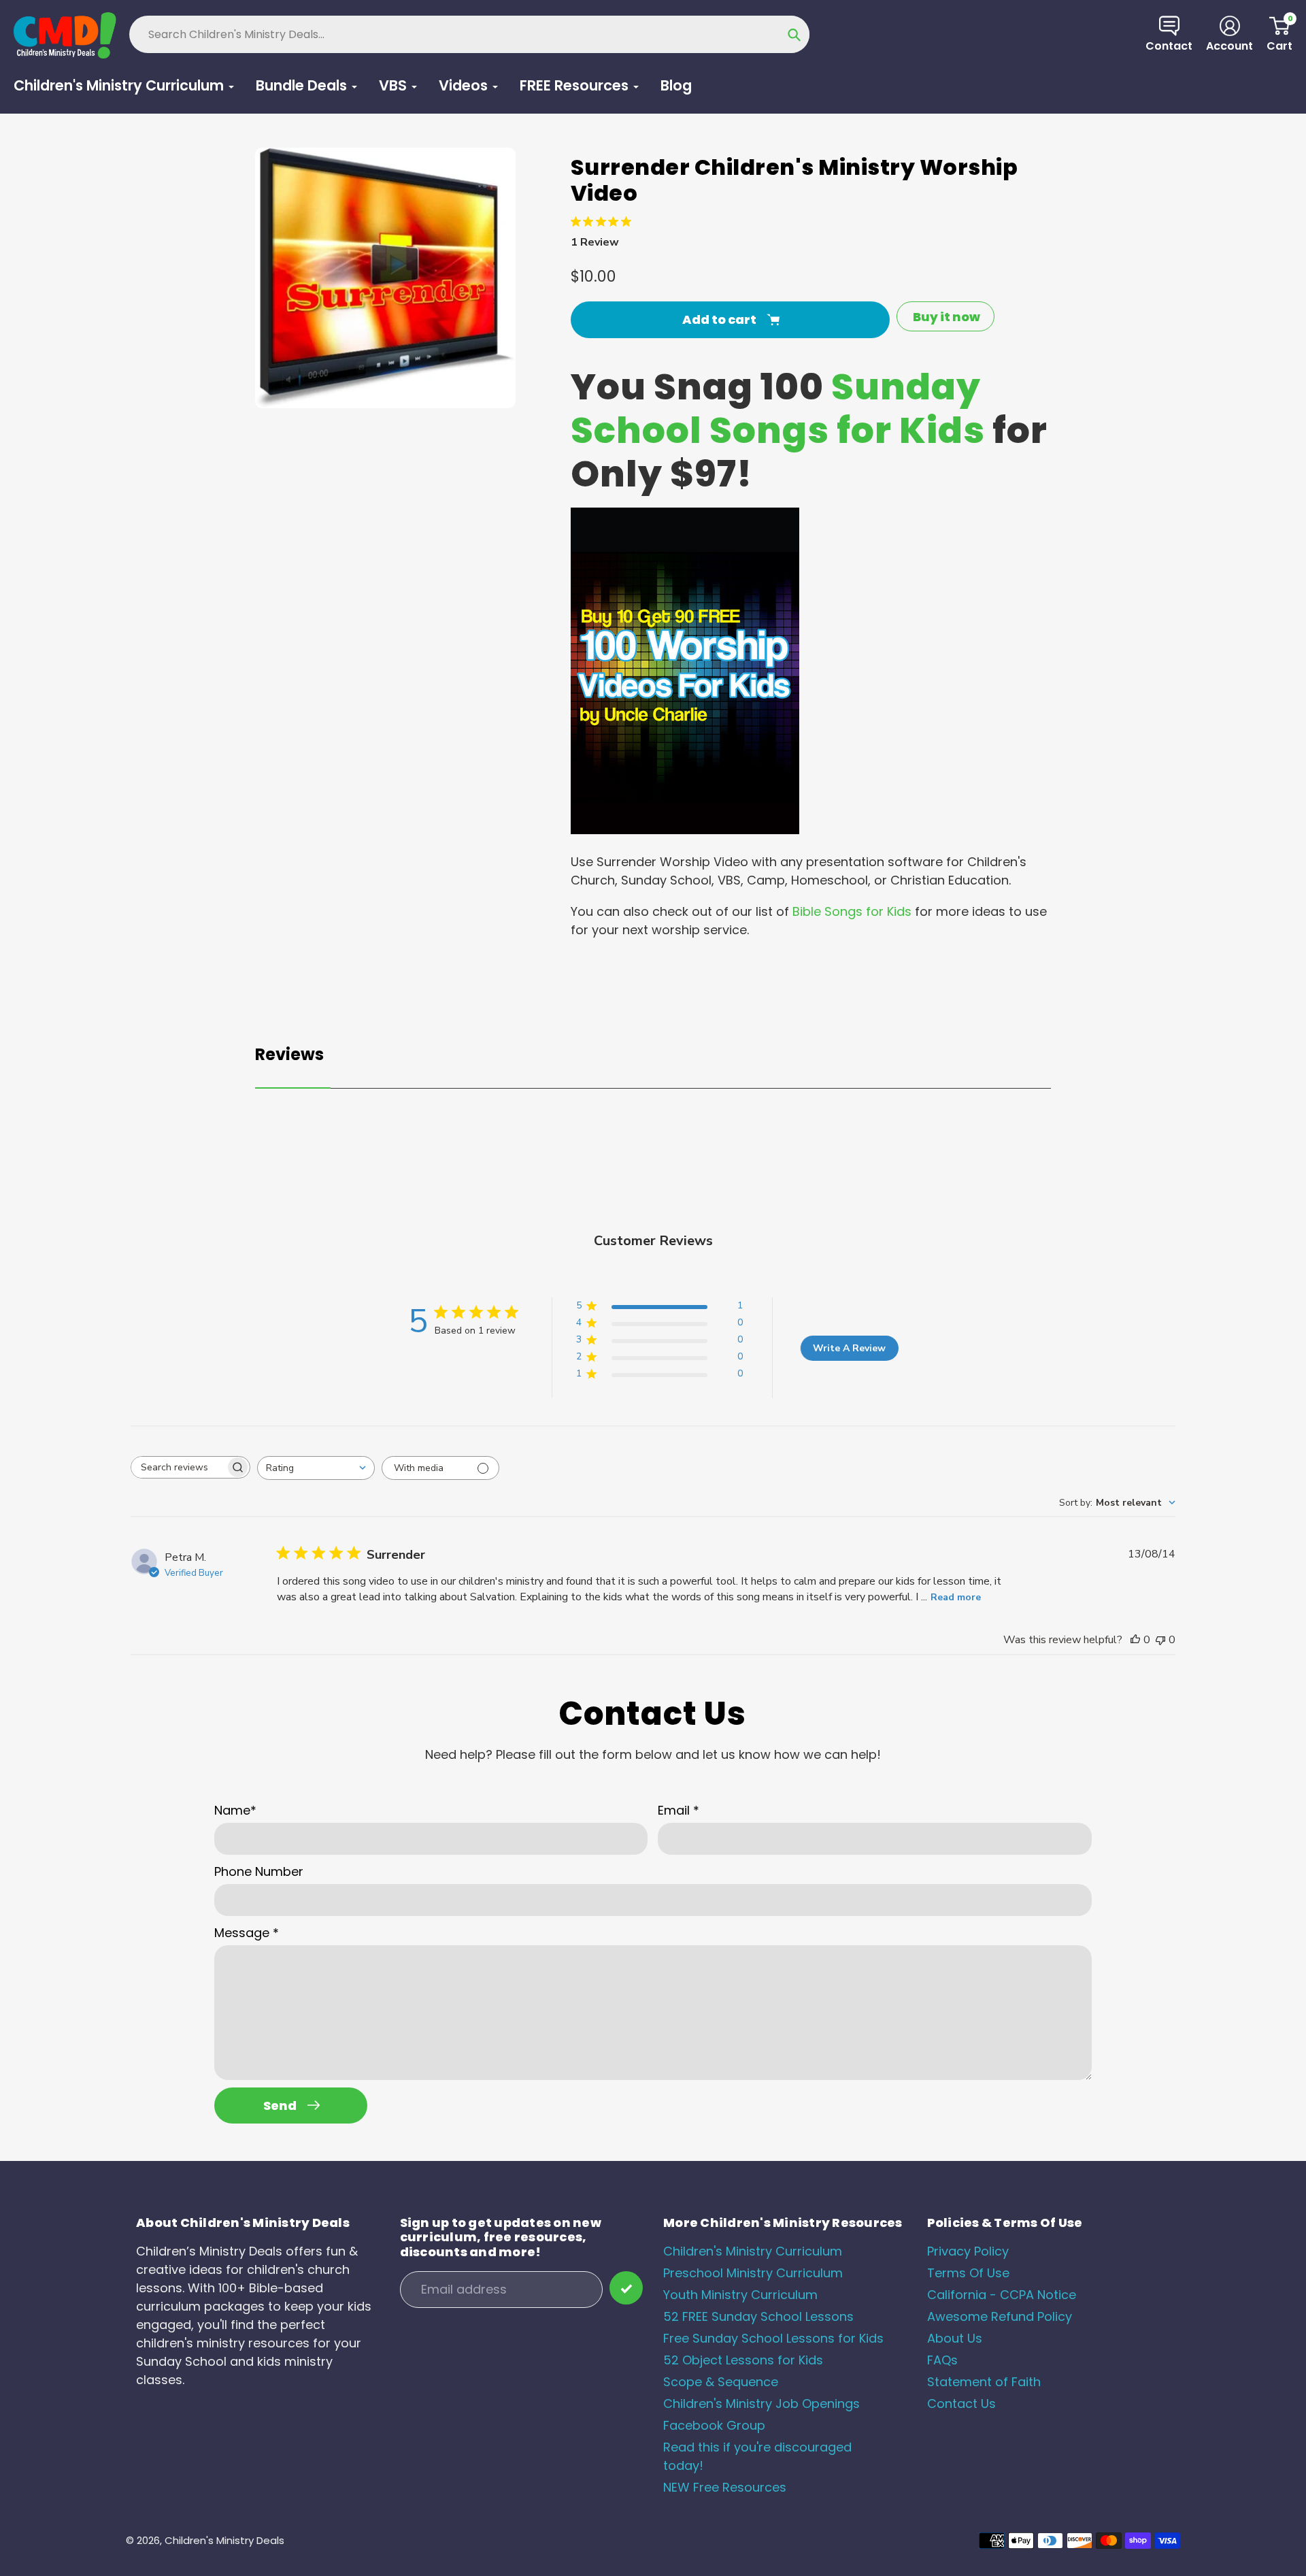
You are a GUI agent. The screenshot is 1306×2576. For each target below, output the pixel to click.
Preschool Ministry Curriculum (753, 2273)
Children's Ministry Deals (224, 2540)
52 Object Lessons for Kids (743, 2360)
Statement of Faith (984, 2382)
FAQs (942, 2360)
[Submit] (626, 2288)
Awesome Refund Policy (1000, 2316)
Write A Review (849, 1348)
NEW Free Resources (725, 2487)
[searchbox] (178, 1467)
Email (679, 1810)
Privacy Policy (968, 2251)
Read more (956, 1597)
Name (235, 1810)
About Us (955, 2338)
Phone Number (259, 1871)
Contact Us (961, 2404)
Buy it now (947, 317)
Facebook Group (714, 2425)
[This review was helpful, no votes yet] (1135, 1640)
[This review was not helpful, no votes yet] (1160, 1640)
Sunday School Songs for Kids (778, 409)
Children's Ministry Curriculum (753, 2251)
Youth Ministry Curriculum (740, 2295)
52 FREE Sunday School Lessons (758, 2316)
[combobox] (316, 1468)
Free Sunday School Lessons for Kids (773, 2338)
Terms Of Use (968, 2273)
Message (247, 1933)
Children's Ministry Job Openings (761, 2404)
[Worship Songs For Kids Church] (685, 830)
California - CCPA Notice (1002, 2295)
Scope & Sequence (721, 2382)
